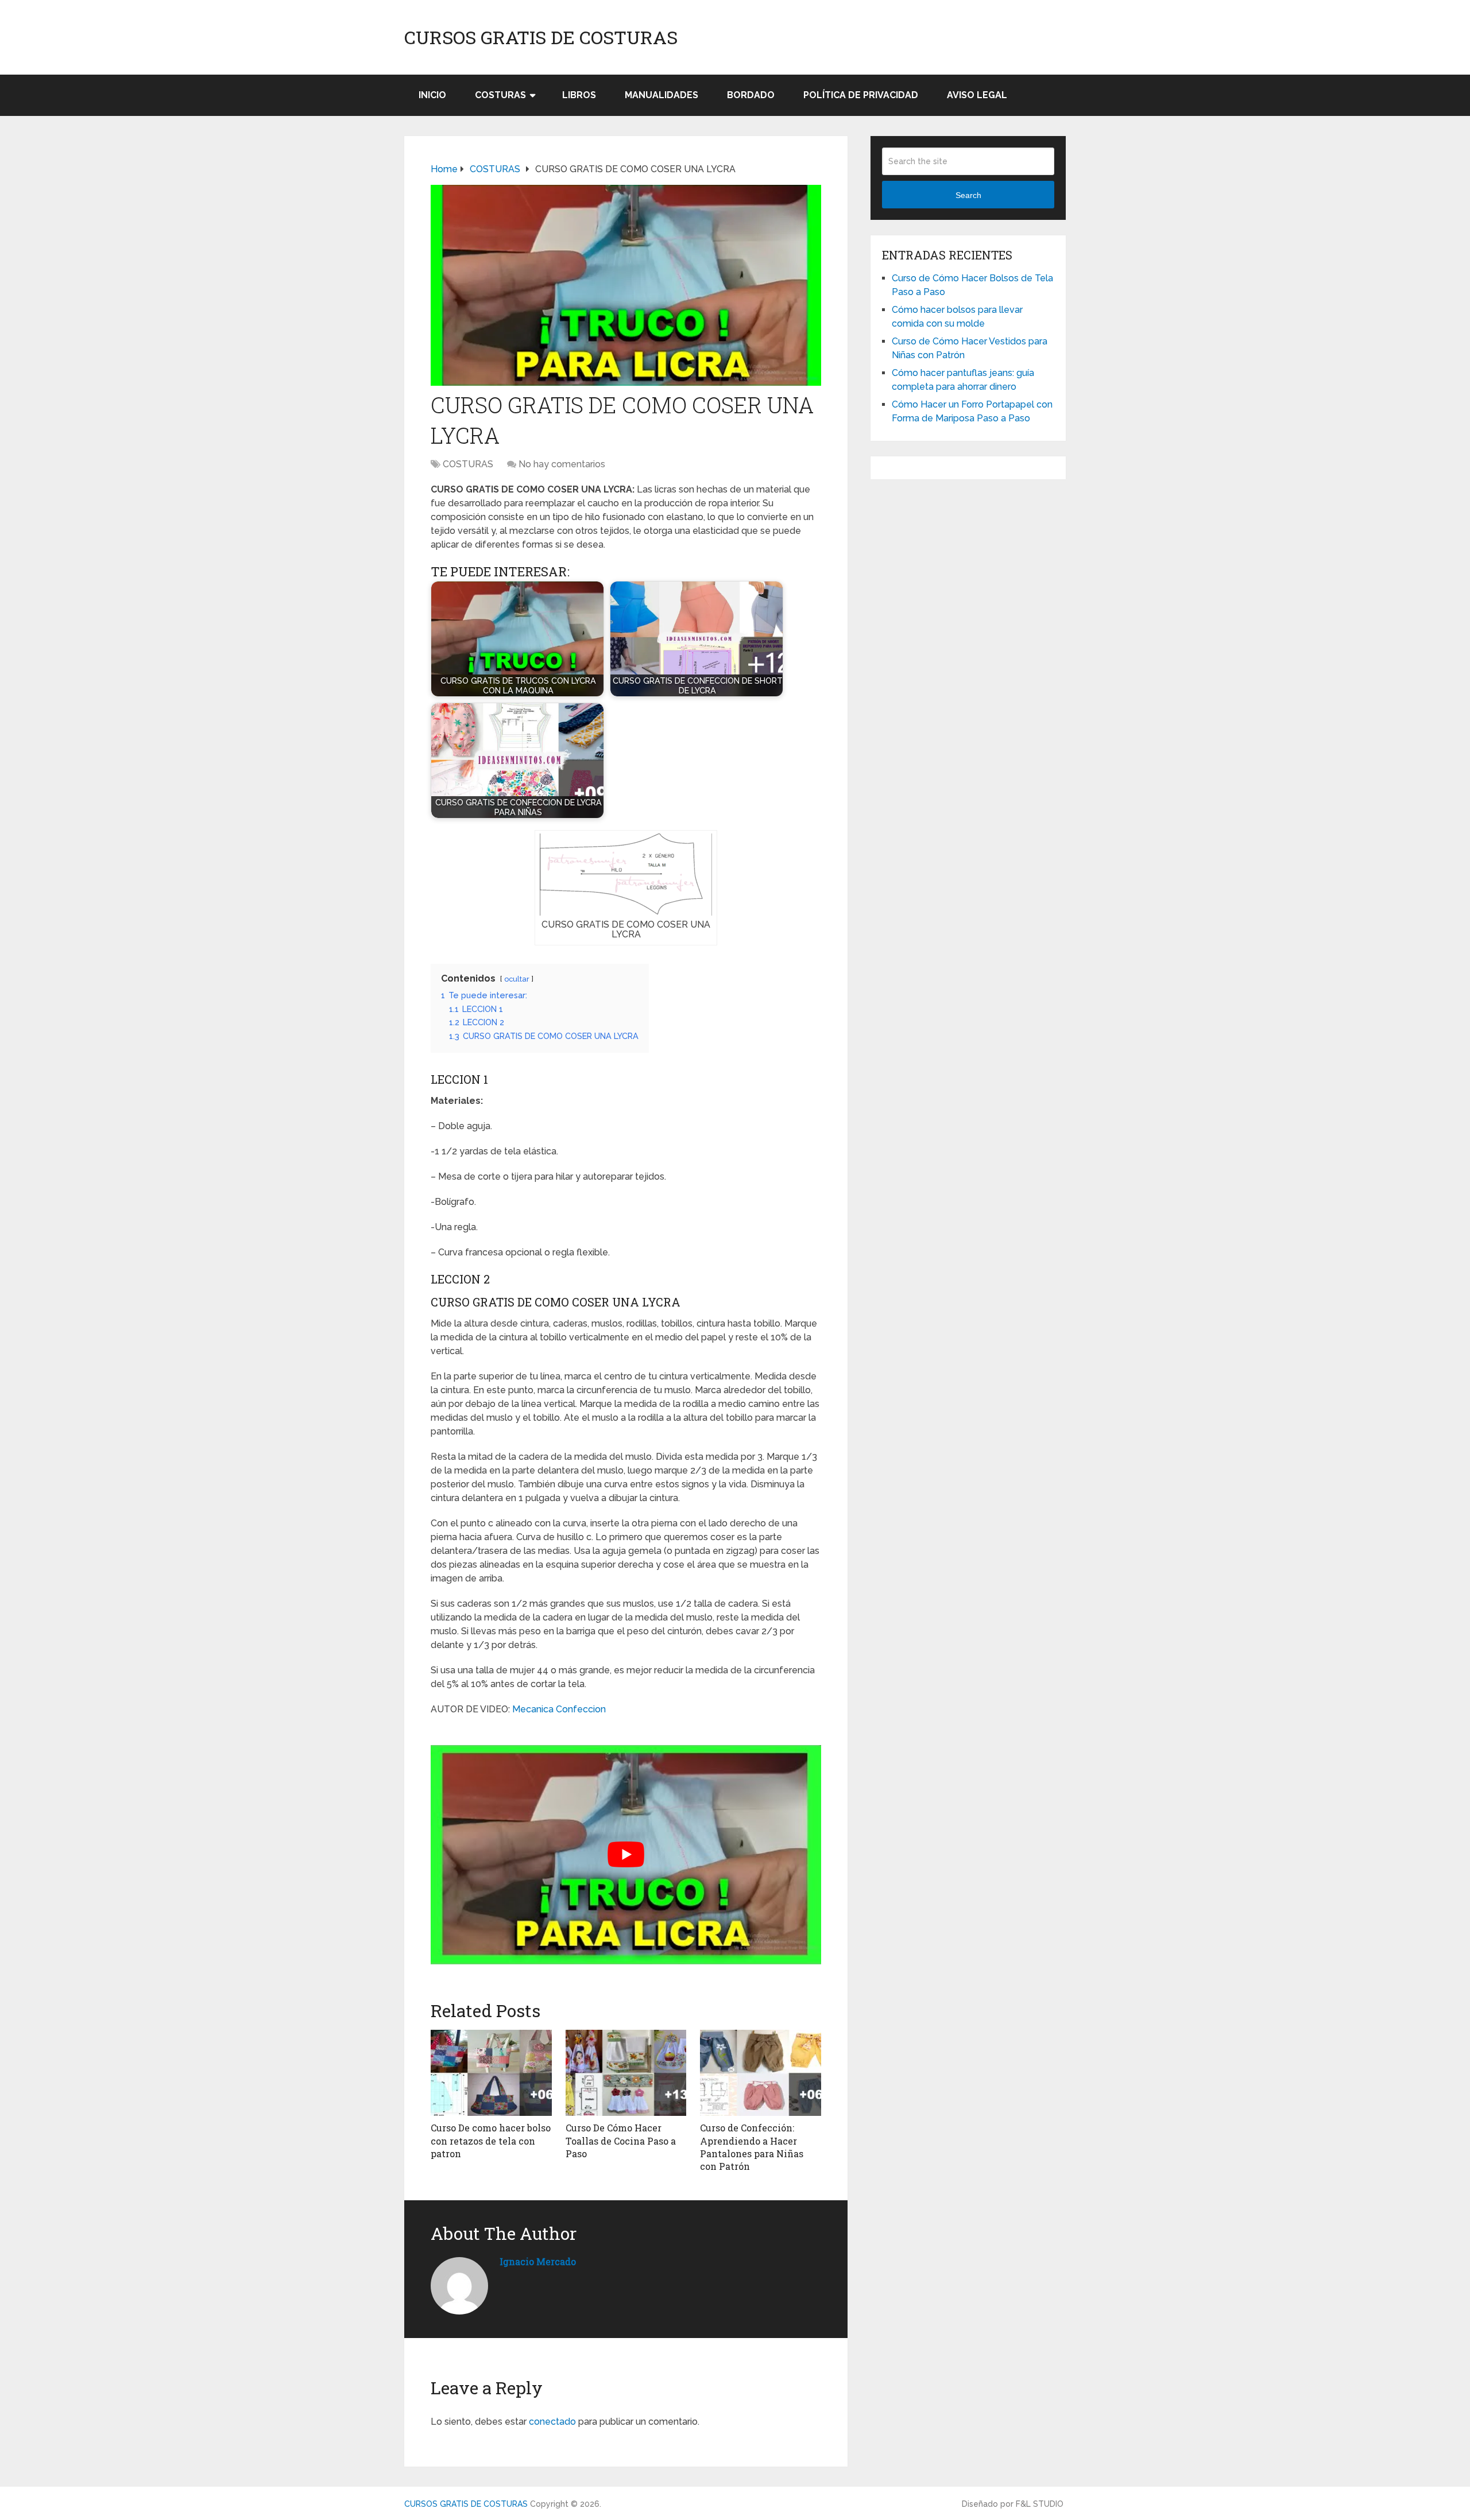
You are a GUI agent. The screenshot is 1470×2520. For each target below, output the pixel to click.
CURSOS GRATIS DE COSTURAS (541, 37)
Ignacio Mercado (538, 2261)
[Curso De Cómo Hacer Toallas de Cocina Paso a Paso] (626, 2073)
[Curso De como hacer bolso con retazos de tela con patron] (491, 2073)
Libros (579, 95)
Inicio (432, 95)
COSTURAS (500, 95)
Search (968, 195)
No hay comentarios (562, 464)
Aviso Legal (977, 95)
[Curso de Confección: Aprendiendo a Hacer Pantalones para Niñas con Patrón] (761, 2073)
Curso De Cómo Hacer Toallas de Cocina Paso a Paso (621, 2141)
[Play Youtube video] (626, 1855)
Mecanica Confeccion (559, 1709)
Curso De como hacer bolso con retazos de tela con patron (491, 2141)
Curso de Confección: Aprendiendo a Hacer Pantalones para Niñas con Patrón (752, 2147)
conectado (552, 2422)
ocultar (517, 979)
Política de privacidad (861, 95)
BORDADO (751, 95)
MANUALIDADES (661, 95)
